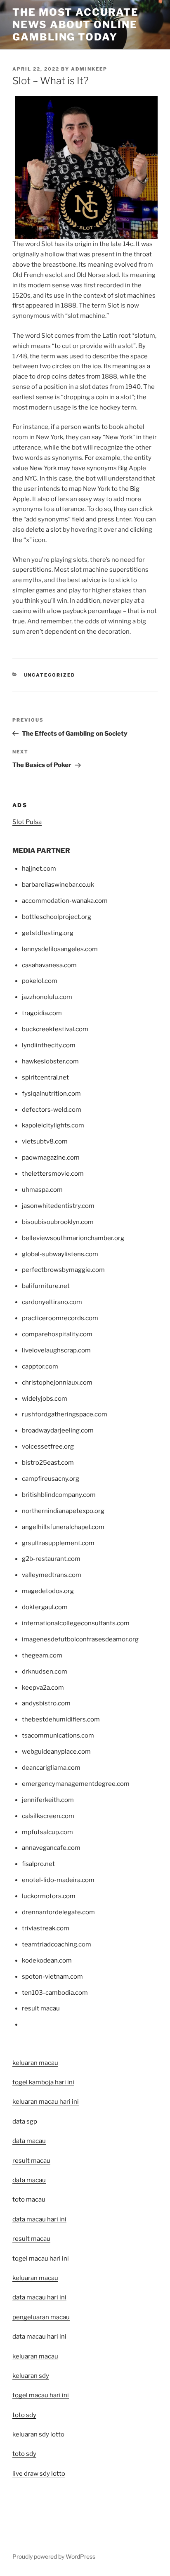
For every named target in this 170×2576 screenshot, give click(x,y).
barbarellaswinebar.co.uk (58, 885)
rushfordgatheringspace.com (65, 1414)
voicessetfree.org (48, 1447)
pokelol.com (40, 981)
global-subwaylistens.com (60, 1254)
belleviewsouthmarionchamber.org (73, 1238)
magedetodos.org (48, 1591)
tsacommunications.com (58, 1735)
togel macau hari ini (41, 2395)
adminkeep (89, 69)
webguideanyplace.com (56, 1752)
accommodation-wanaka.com (65, 901)
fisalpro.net (38, 1864)
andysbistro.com (46, 1703)
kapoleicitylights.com (53, 1125)
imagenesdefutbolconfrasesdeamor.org (80, 1639)
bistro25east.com (48, 1463)
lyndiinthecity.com (49, 1045)
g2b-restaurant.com (51, 1559)
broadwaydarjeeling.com (58, 1430)
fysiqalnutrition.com (51, 1094)
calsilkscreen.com (48, 1816)
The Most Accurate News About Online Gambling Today (76, 25)
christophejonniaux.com (57, 1383)
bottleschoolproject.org (57, 917)
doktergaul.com (45, 1607)
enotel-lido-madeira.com (58, 1880)
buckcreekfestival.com (55, 1029)
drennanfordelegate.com (58, 1912)
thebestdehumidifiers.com (61, 1719)
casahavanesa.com (49, 965)
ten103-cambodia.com (55, 1993)
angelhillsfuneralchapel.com (63, 1527)
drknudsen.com (45, 1672)
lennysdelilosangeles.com (60, 949)
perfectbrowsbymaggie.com (63, 1270)
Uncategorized (50, 675)
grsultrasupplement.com (58, 1543)
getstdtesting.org (48, 933)
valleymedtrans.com (52, 1575)
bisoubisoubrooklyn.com (58, 1222)
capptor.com (40, 1366)
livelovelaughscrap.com (56, 1350)
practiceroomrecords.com (60, 1318)
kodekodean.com (47, 1960)
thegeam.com (42, 1655)
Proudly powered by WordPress (54, 2556)
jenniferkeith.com (48, 1800)
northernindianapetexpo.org (63, 1511)
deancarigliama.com (51, 1768)
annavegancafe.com (51, 1848)
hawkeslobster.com (50, 1061)
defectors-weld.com (52, 1110)
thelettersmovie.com (53, 1174)
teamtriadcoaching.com (57, 1944)
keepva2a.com (43, 1688)
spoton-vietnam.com (52, 1977)
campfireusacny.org (51, 1479)
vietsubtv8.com (45, 1141)
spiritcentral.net (45, 1077)
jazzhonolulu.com (47, 997)
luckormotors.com (49, 1896)
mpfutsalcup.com (47, 1832)
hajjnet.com (39, 869)
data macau (29, 2180)
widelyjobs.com (45, 1399)
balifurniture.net (46, 1286)
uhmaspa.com (42, 1190)
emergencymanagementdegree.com (76, 1784)
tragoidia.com (42, 1013)
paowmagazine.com (51, 1158)
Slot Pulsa (27, 822)
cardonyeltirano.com (52, 1302)
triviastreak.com (46, 1928)
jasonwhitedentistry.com (58, 1206)
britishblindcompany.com (59, 1495)
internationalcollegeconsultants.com (76, 1623)
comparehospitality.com (57, 1334)
